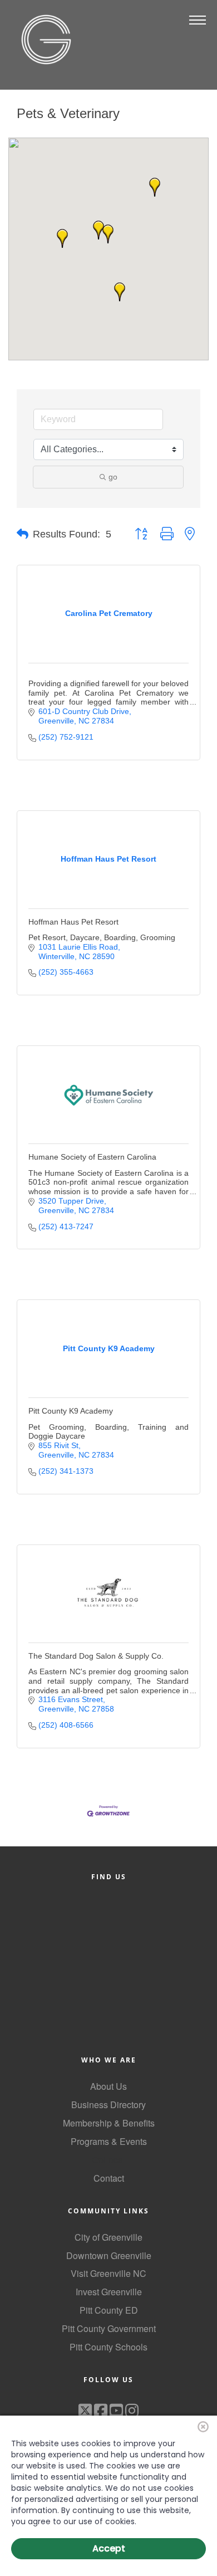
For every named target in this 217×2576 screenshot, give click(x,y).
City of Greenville (108, 2237)
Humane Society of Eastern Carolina (92, 1157)
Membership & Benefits (109, 2123)
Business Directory (108, 2105)
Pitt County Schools (108, 2347)
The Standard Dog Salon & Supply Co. (96, 1656)
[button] (155, 187)
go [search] (113, 477)
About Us (108, 2086)
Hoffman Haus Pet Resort (73, 922)
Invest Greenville (109, 2292)
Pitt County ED (109, 2310)
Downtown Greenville (109, 2255)
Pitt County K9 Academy (71, 1411)
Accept (109, 2548)
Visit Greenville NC (108, 2273)
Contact (109, 2178)
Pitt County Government (109, 2328)
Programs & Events (109, 2141)
